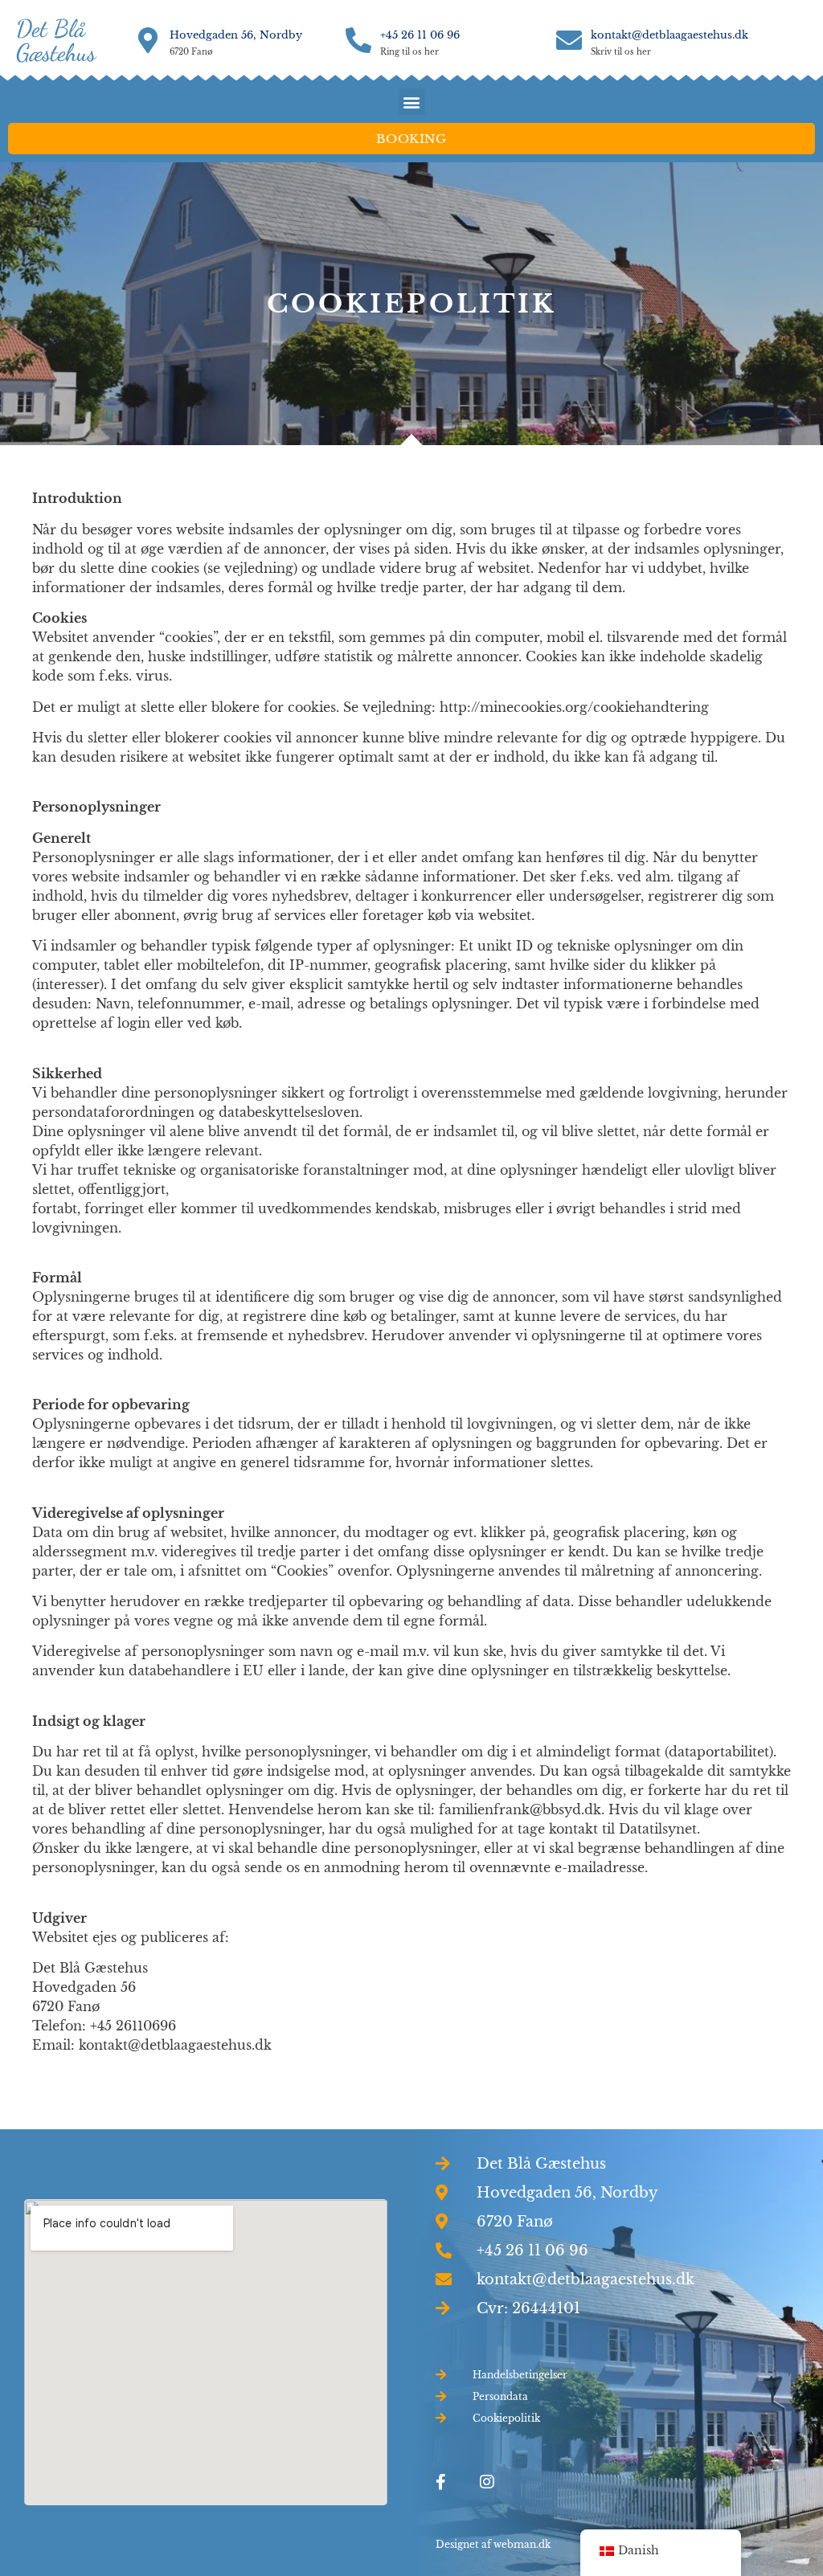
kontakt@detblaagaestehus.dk (669, 35)
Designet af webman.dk (493, 2544)
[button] (412, 102)
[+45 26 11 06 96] (358, 40)
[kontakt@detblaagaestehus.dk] (569, 40)
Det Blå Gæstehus (56, 40)
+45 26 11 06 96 (420, 35)
